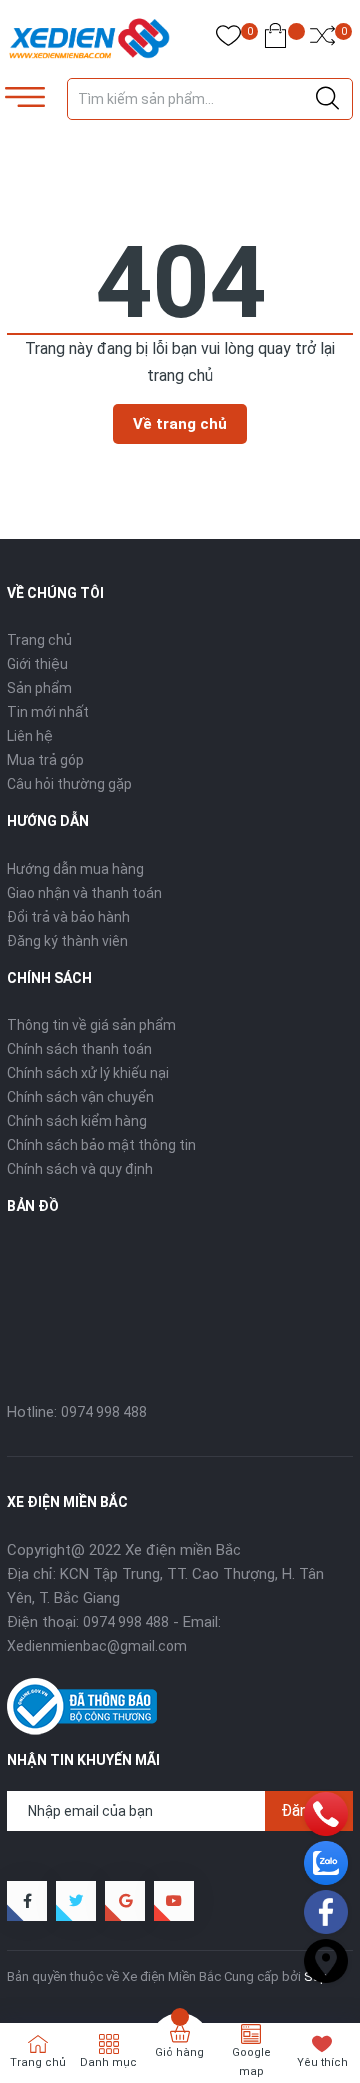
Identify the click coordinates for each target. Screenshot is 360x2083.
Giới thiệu (37, 664)
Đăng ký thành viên (67, 941)
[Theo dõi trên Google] (125, 1901)
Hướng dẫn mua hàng (75, 869)
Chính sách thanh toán (79, 1049)
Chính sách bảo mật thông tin (101, 1145)
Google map (251, 2062)
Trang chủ (39, 640)
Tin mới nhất (48, 712)
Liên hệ (30, 736)
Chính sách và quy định (80, 1169)
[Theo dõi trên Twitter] (76, 1901)
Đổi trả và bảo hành (68, 917)
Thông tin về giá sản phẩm (91, 1025)
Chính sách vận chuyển (80, 1097)
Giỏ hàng (179, 2052)
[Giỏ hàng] (275, 40)
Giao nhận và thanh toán (84, 893)
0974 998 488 (104, 1412)
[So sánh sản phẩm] (322, 40)
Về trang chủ (180, 424)
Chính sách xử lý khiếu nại (88, 1073)
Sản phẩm (39, 688)
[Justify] (327, 99)
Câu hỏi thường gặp (69, 784)
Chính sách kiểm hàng (77, 1121)
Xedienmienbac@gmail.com (97, 1646)
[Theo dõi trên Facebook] (27, 1901)
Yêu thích (322, 2062)
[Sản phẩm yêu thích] (228, 40)
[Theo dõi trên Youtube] (174, 1901)
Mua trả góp (45, 760)
